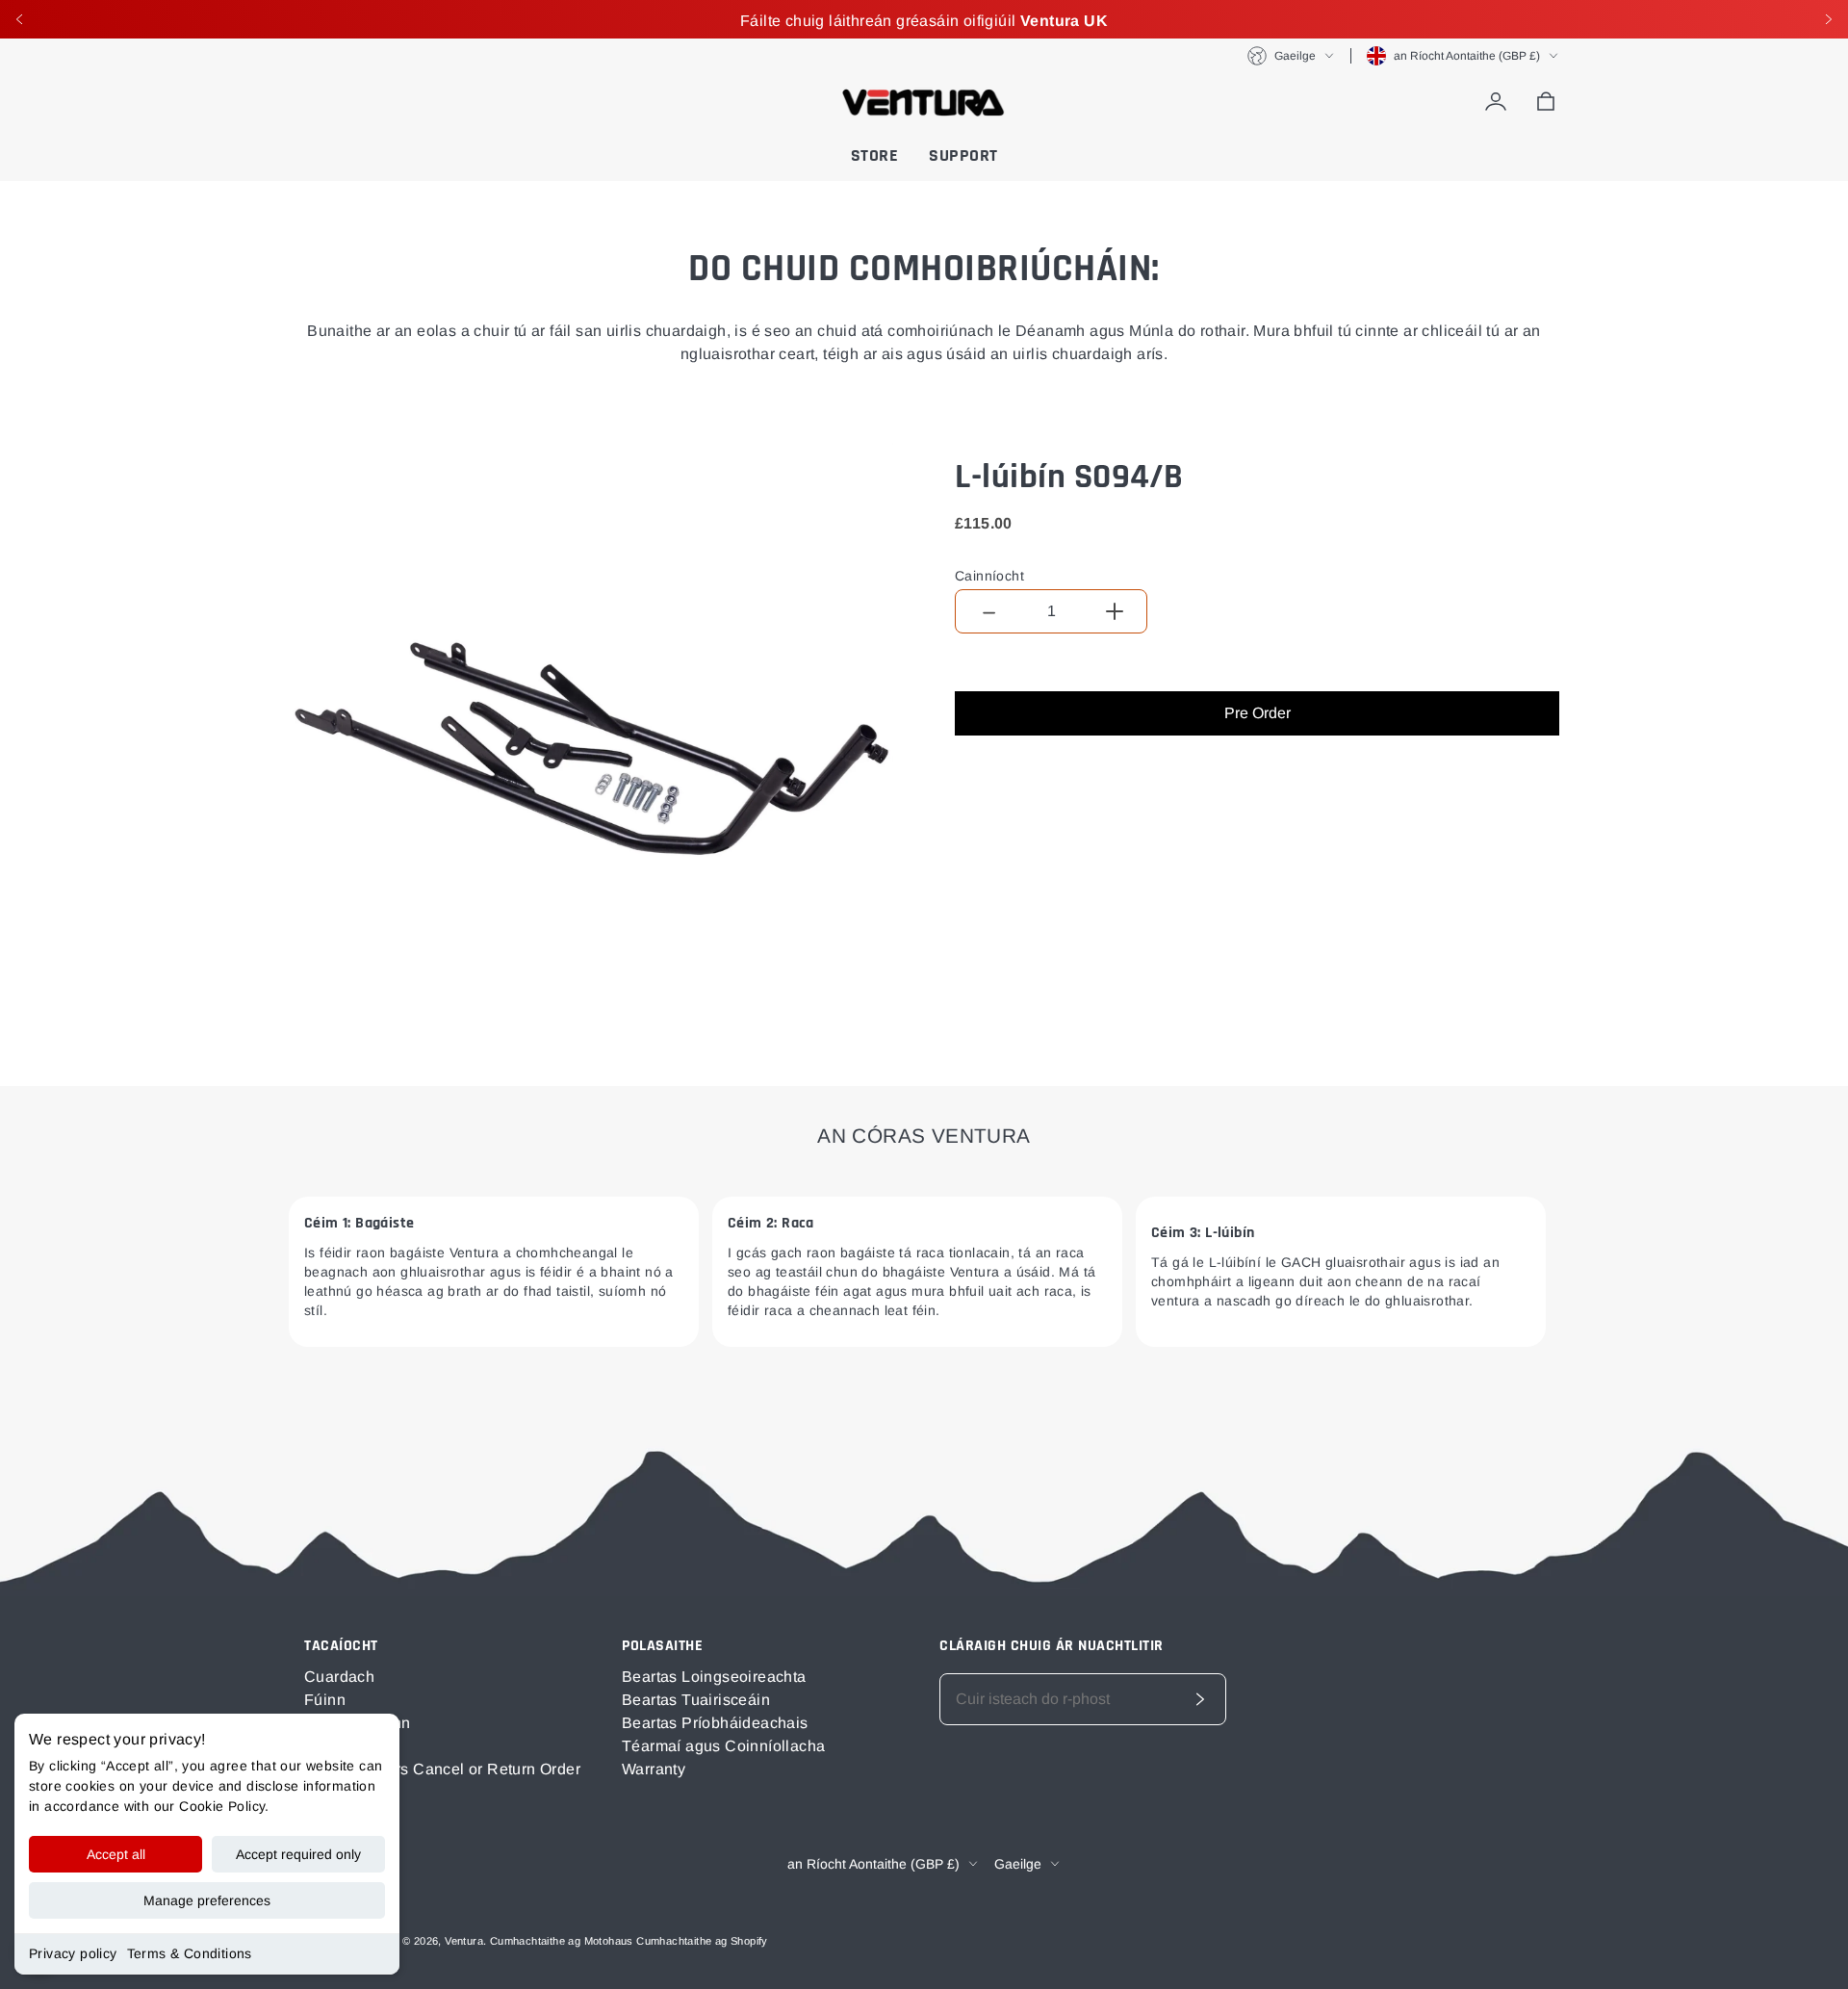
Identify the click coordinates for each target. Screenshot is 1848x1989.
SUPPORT (963, 155)
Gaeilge (1295, 56)
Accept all (116, 1854)
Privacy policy (73, 1953)
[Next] (1829, 19)
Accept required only (298, 1854)
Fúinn (325, 1700)
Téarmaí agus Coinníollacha (723, 1746)
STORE (875, 155)
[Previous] (19, 19)
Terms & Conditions (190, 1953)
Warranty (654, 1769)
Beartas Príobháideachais (715, 1723)
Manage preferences (207, 1900)
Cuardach (339, 1677)
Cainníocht (989, 576)
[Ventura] (924, 102)
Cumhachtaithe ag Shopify (702, 1941)
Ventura (464, 1941)
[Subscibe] (1200, 1699)
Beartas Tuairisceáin (696, 1700)
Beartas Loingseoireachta (714, 1677)
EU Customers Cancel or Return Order (442, 1769)
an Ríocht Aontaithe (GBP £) (1467, 56)
